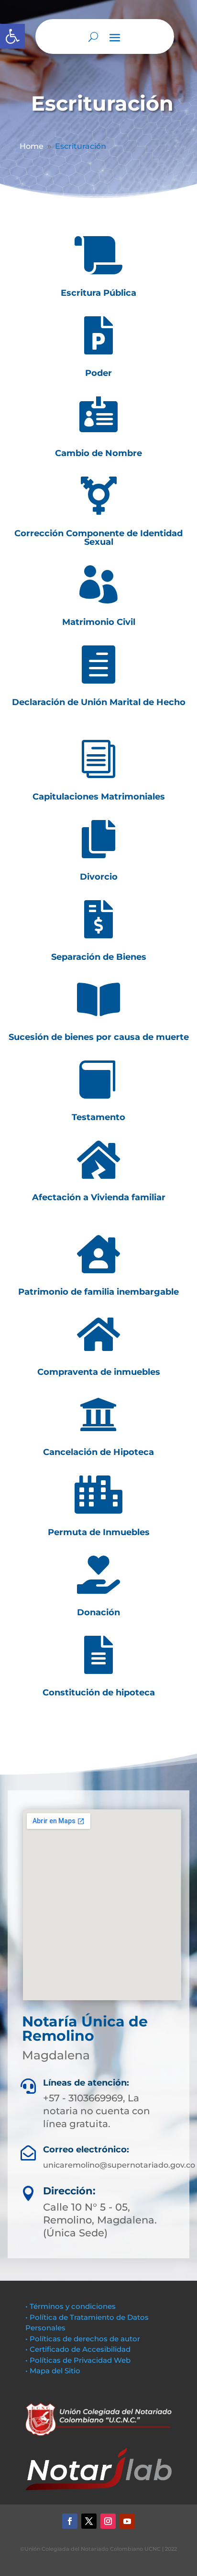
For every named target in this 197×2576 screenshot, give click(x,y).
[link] (12, 36)
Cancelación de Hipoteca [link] (98, 1452)
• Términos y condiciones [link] (71, 2306)
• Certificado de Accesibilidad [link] (78, 2349)
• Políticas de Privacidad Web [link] (78, 2360)
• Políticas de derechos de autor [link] (83, 2339)
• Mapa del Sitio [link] (54, 2371)
